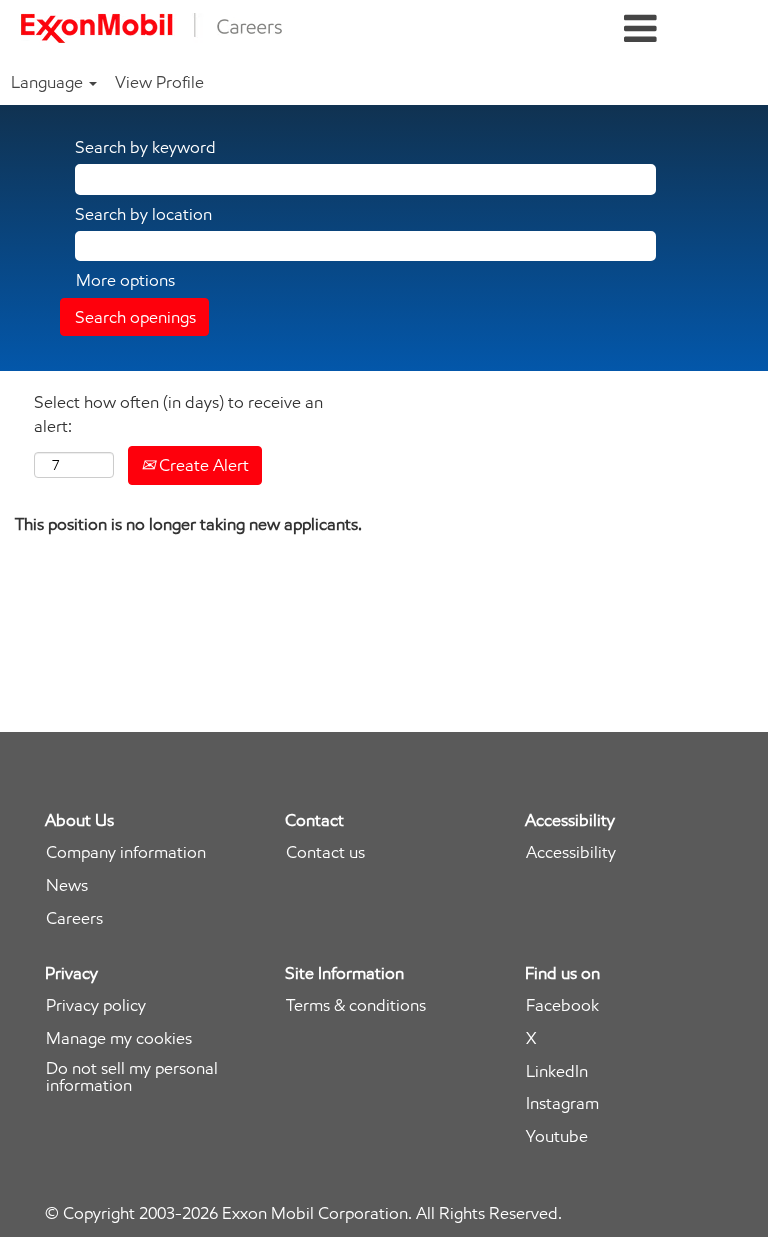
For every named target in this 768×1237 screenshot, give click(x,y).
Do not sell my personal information (132, 1077)
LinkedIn (557, 1071)
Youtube (557, 1136)
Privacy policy (96, 1005)
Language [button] (49, 82)
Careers (74, 918)
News (67, 885)
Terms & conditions (356, 1005)
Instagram (562, 1103)
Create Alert (202, 465)
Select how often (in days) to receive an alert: (178, 414)
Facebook (562, 1005)
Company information (126, 852)
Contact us (325, 852)
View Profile (159, 82)
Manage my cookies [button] (119, 1038)
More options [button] (125, 280)
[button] (640, 29)
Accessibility (571, 852)
